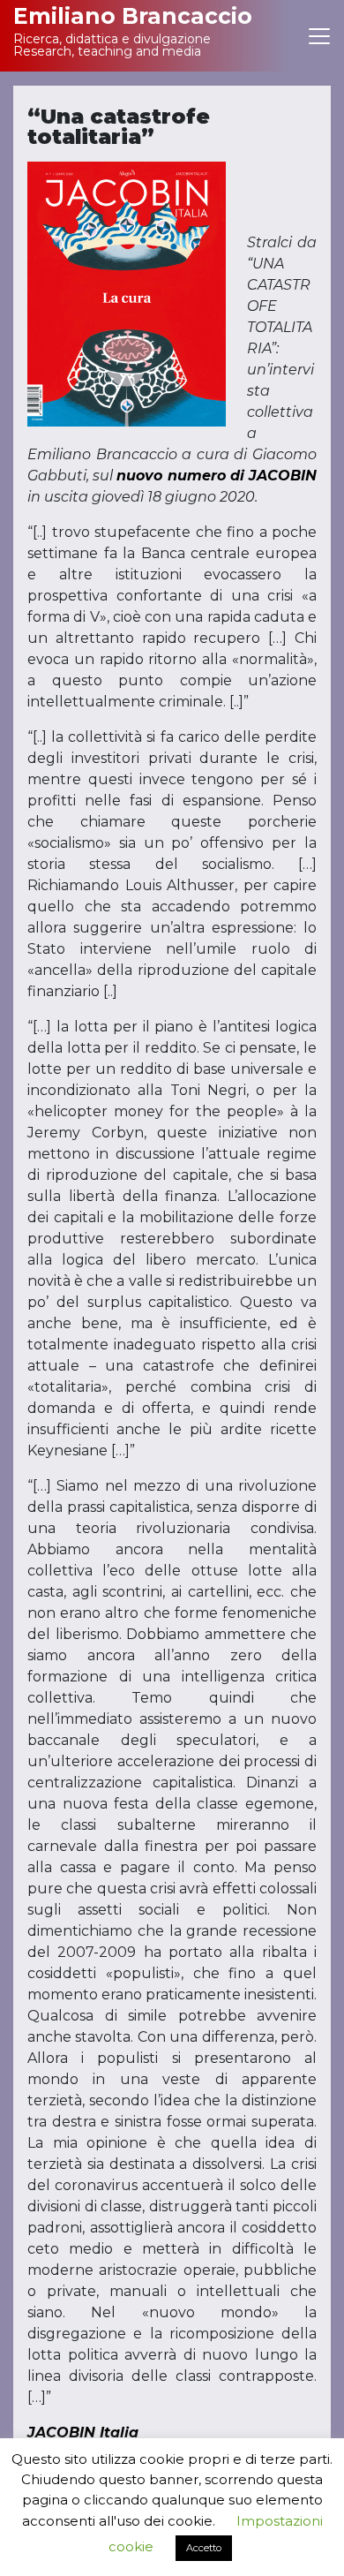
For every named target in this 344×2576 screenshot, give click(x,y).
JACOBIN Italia (83, 2432)
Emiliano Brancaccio (133, 16)
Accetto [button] (204, 2548)
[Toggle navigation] (319, 36)
